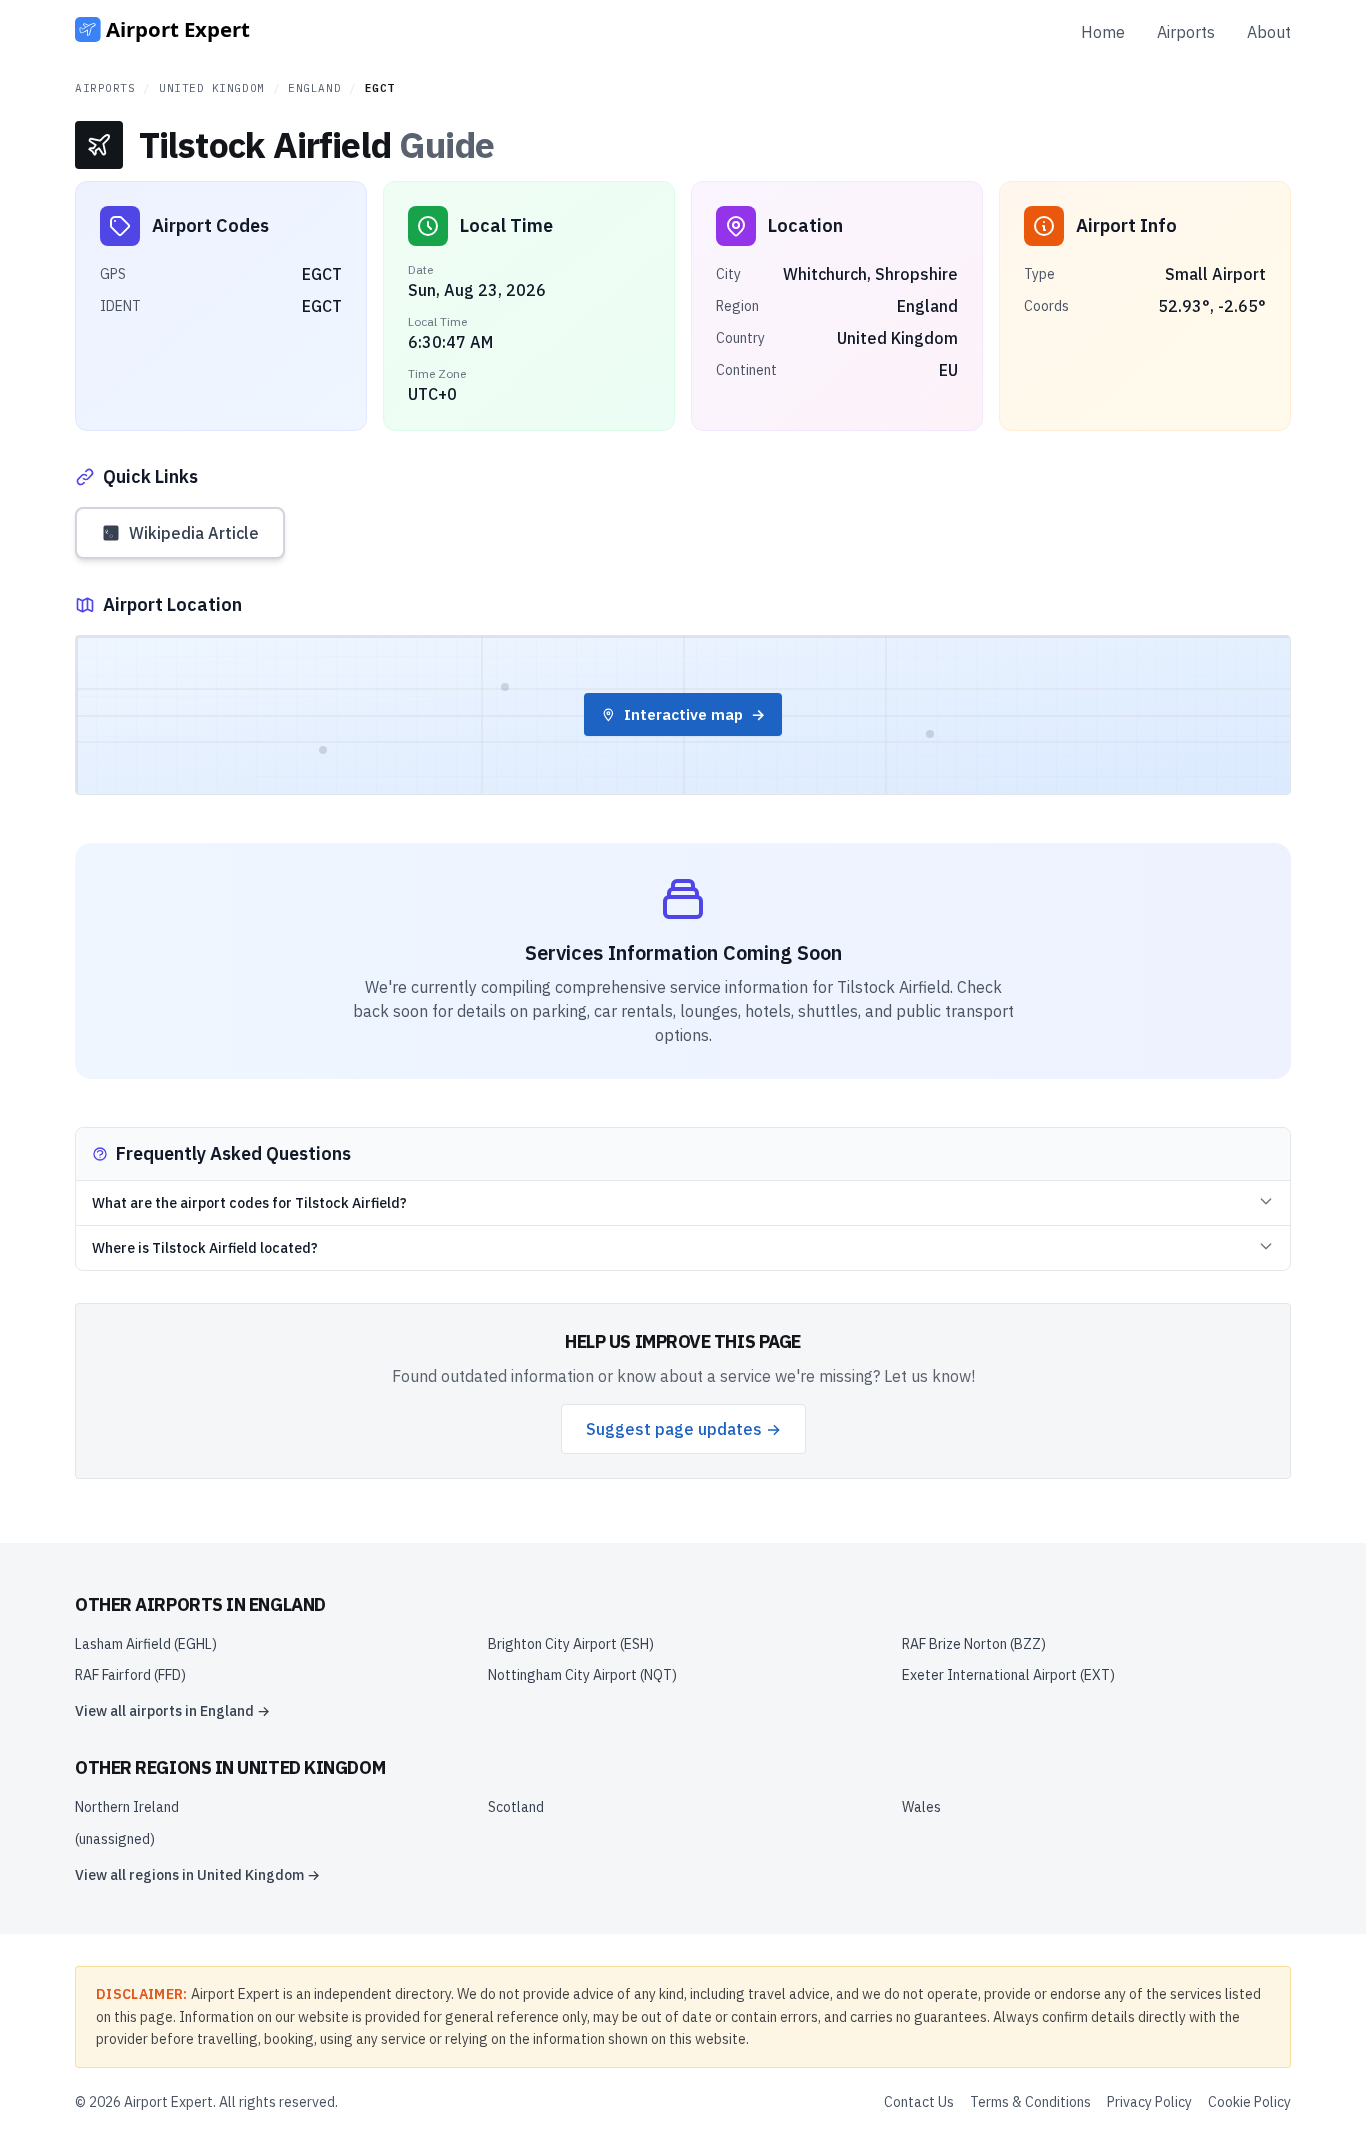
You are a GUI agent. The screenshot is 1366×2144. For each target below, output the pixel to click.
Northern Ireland (127, 1807)
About (1269, 32)
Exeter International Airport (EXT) (1008, 1675)
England (314, 88)
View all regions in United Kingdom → (197, 1875)
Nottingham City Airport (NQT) (582, 1675)
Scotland (516, 1807)
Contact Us (919, 2102)
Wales (921, 1807)
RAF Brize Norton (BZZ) (974, 1644)
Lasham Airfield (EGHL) (146, 1644)
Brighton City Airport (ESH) (571, 1644)
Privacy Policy (1149, 2102)
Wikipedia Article (194, 533)
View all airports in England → (172, 1711)
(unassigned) (115, 1839)
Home (1103, 32)
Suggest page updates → (683, 1429)
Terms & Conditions (1030, 2102)
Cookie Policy (1249, 2102)
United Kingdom (212, 88)
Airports (1186, 32)
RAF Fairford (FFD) (130, 1675)
